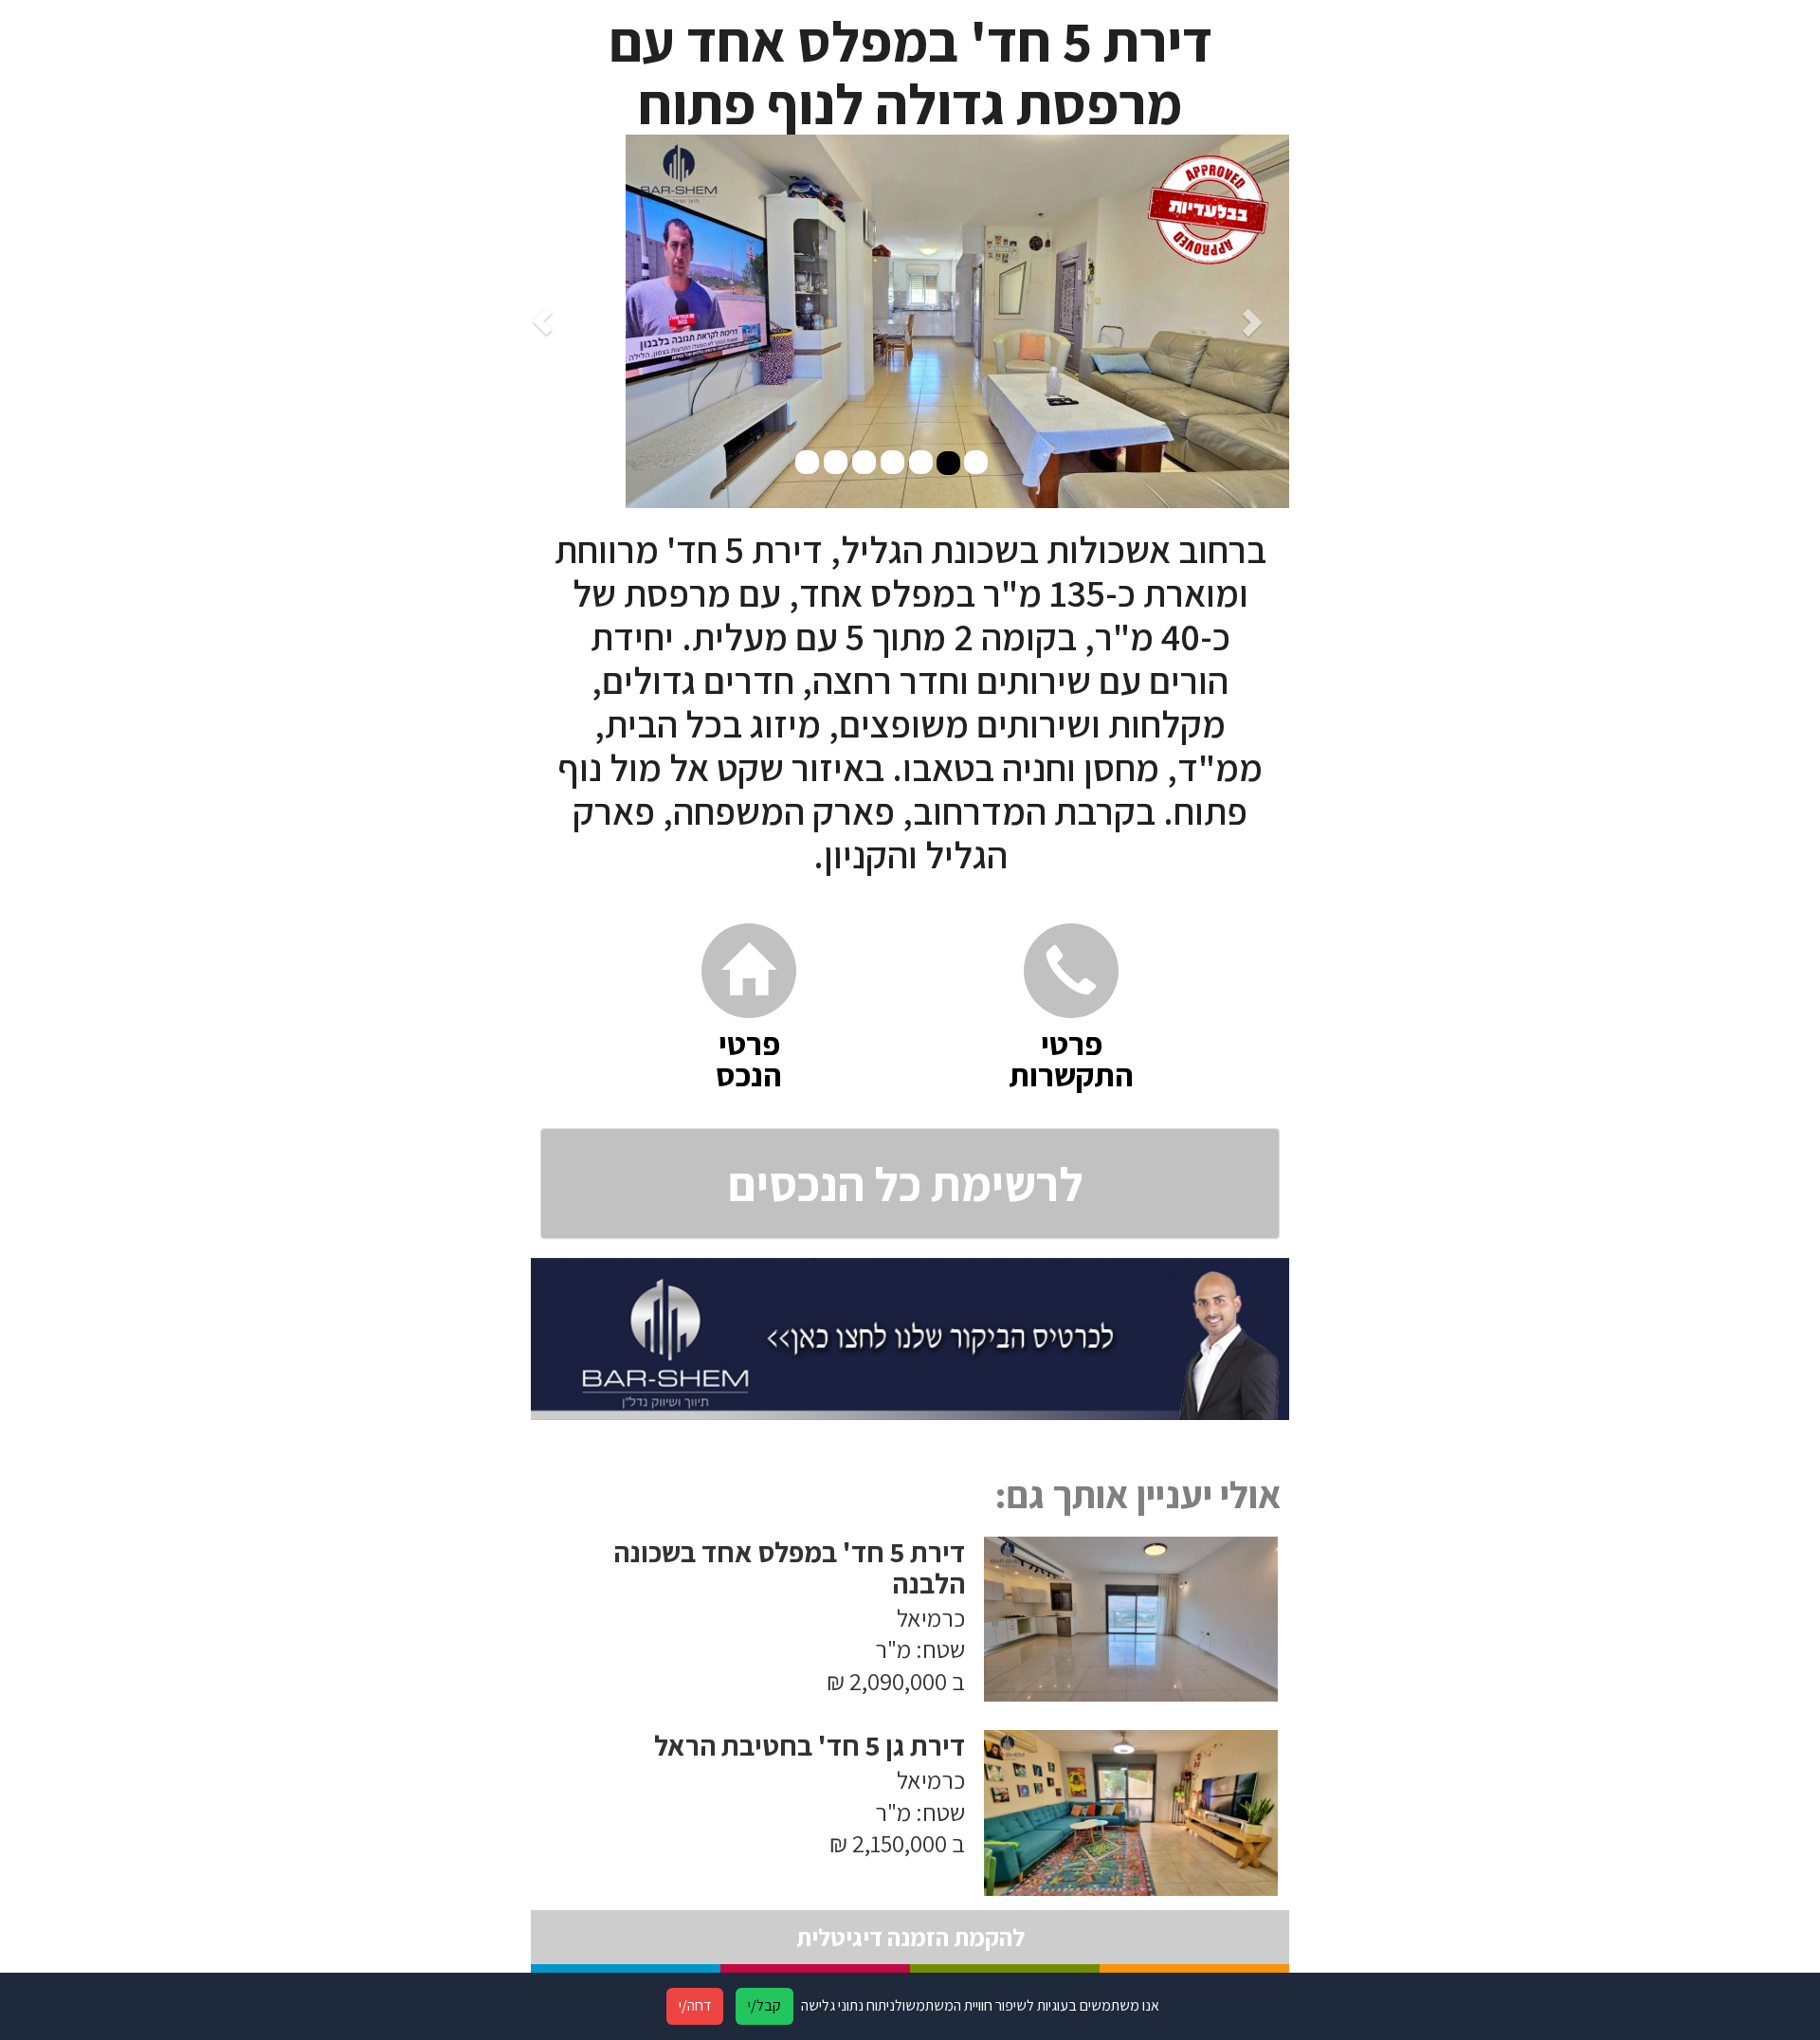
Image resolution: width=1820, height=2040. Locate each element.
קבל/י (764, 2005)
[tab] (910, 1184)
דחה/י (695, 2005)
